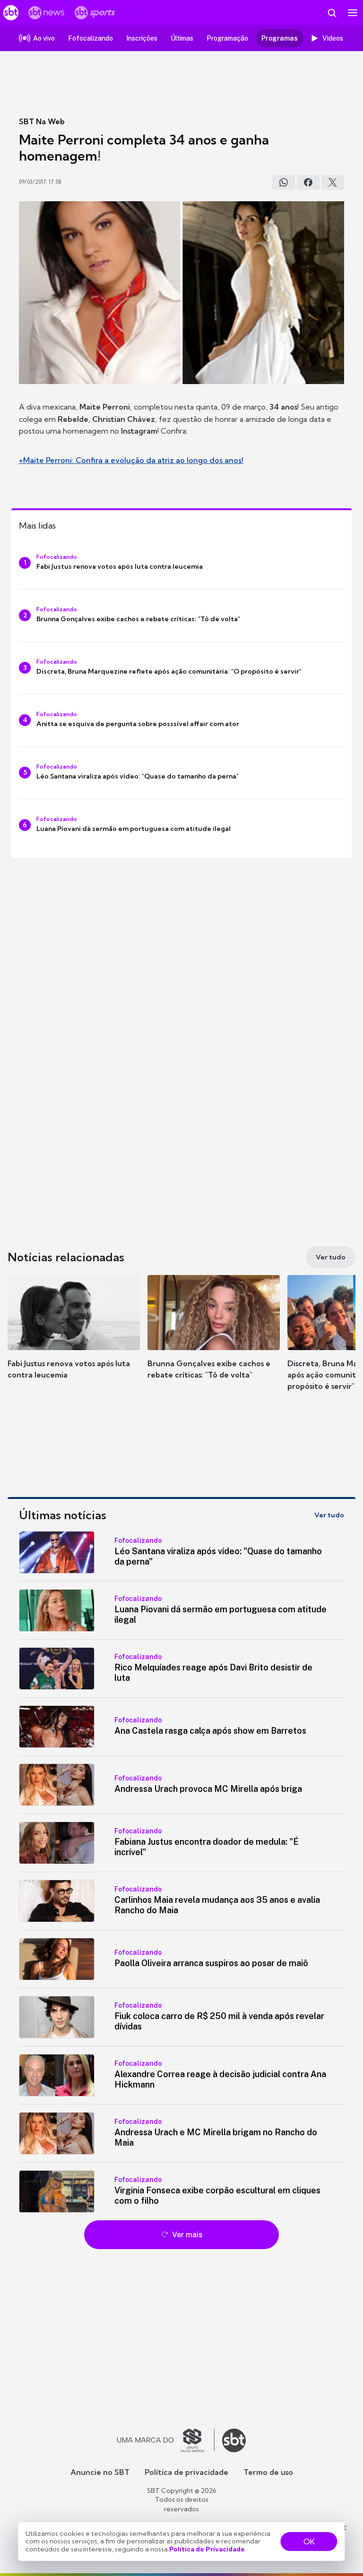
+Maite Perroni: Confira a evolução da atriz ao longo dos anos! (131, 460)
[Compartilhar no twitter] (333, 182)
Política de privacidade (186, 2472)
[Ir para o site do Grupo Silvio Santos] (166, 2440)
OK (309, 2542)
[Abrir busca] (332, 13)
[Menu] (353, 13)
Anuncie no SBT (100, 2472)
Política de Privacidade (207, 2549)
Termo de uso (268, 2472)
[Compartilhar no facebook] (308, 182)
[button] (74, 1336)
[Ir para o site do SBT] (234, 2440)
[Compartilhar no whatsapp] (284, 182)
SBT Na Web (42, 121)
